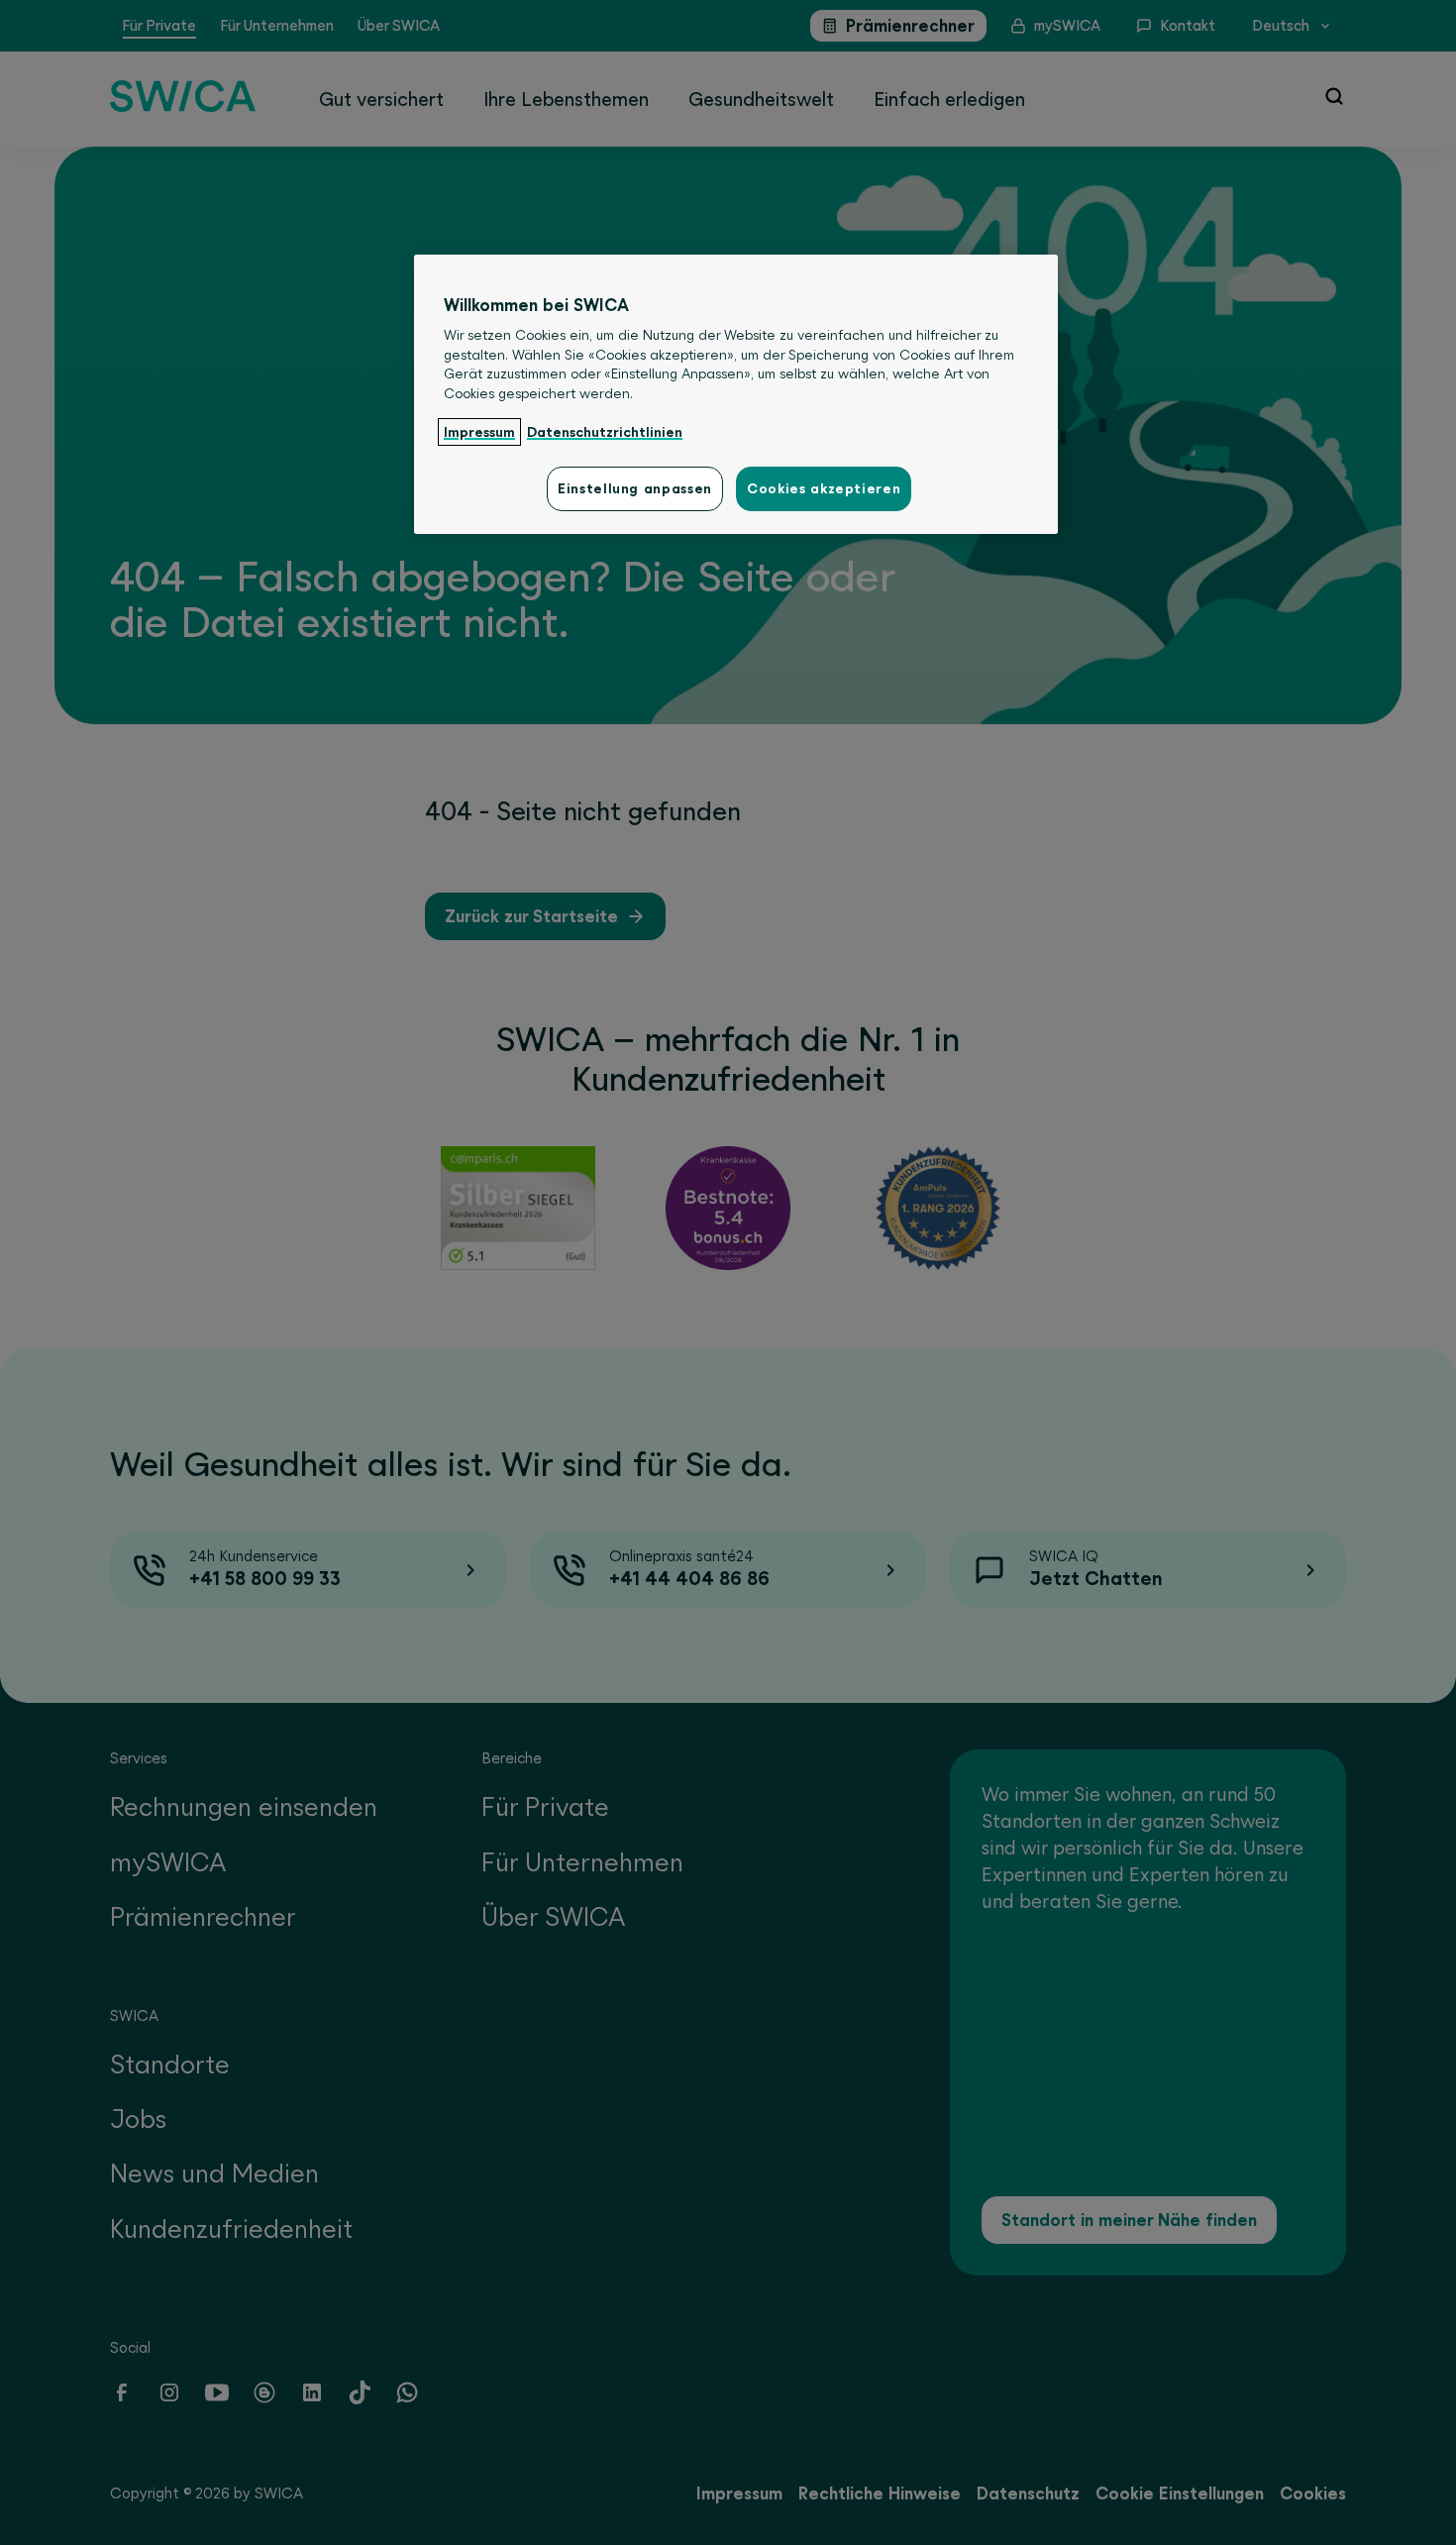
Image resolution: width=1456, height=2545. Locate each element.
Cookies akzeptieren (824, 488)
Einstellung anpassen (635, 488)
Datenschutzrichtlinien (605, 432)
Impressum (479, 432)
